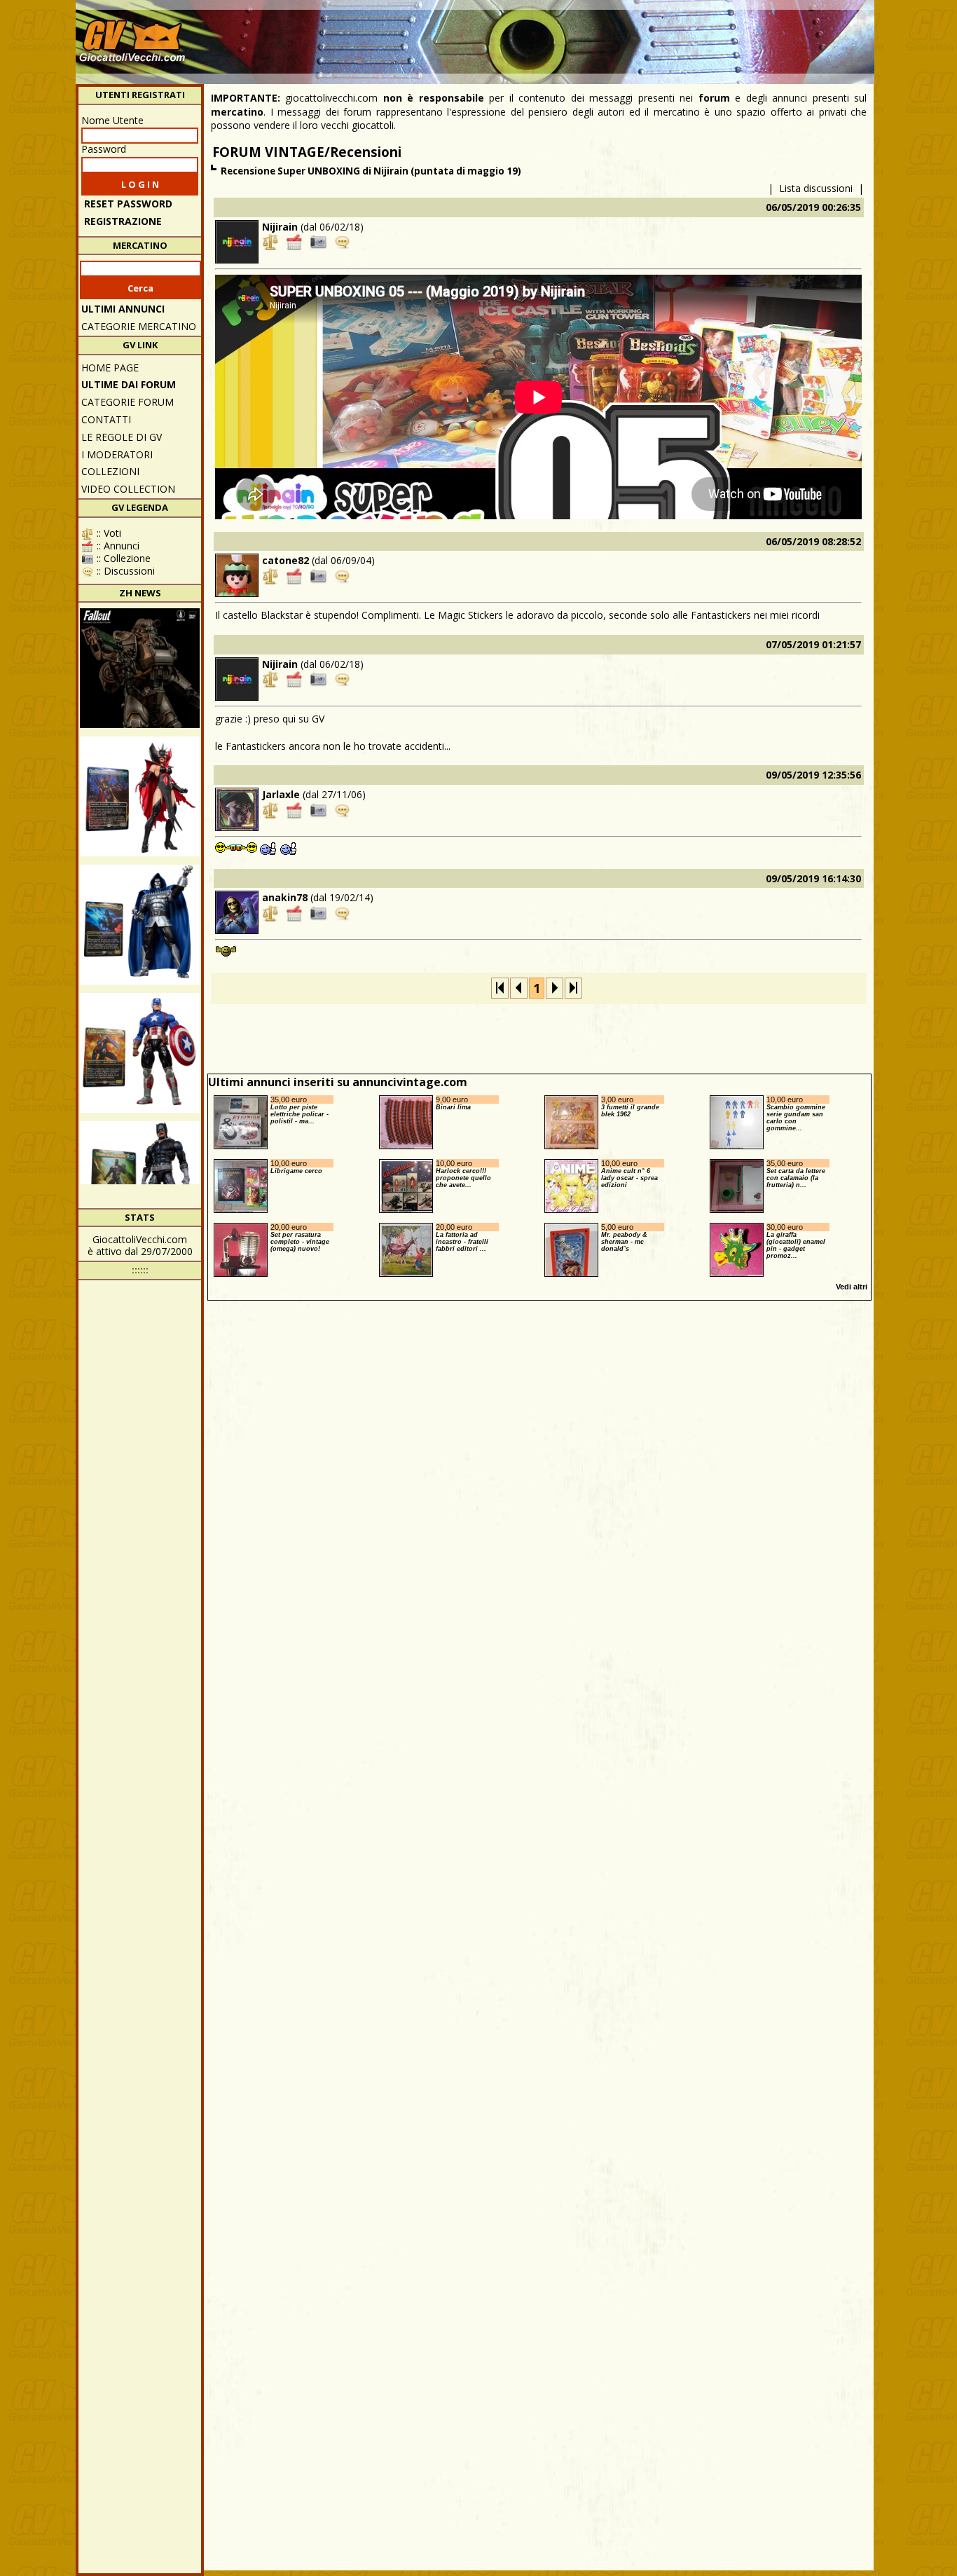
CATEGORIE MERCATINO (139, 326)
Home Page (110, 368)
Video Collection (128, 489)
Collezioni (110, 471)
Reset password (128, 204)
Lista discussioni (816, 188)
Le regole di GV (122, 437)
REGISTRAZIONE (123, 221)
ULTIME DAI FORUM (129, 384)
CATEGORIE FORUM (128, 402)
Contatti (106, 419)
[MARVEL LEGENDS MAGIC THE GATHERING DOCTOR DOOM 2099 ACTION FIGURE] (140, 925)
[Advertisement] (616, 35)
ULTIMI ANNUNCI (123, 309)
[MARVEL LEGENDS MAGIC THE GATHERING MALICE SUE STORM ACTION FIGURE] (140, 796)
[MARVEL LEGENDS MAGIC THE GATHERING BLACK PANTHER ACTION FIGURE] (140, 1181)
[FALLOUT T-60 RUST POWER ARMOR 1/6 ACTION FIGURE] (140, 668)
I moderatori (117, 454)
